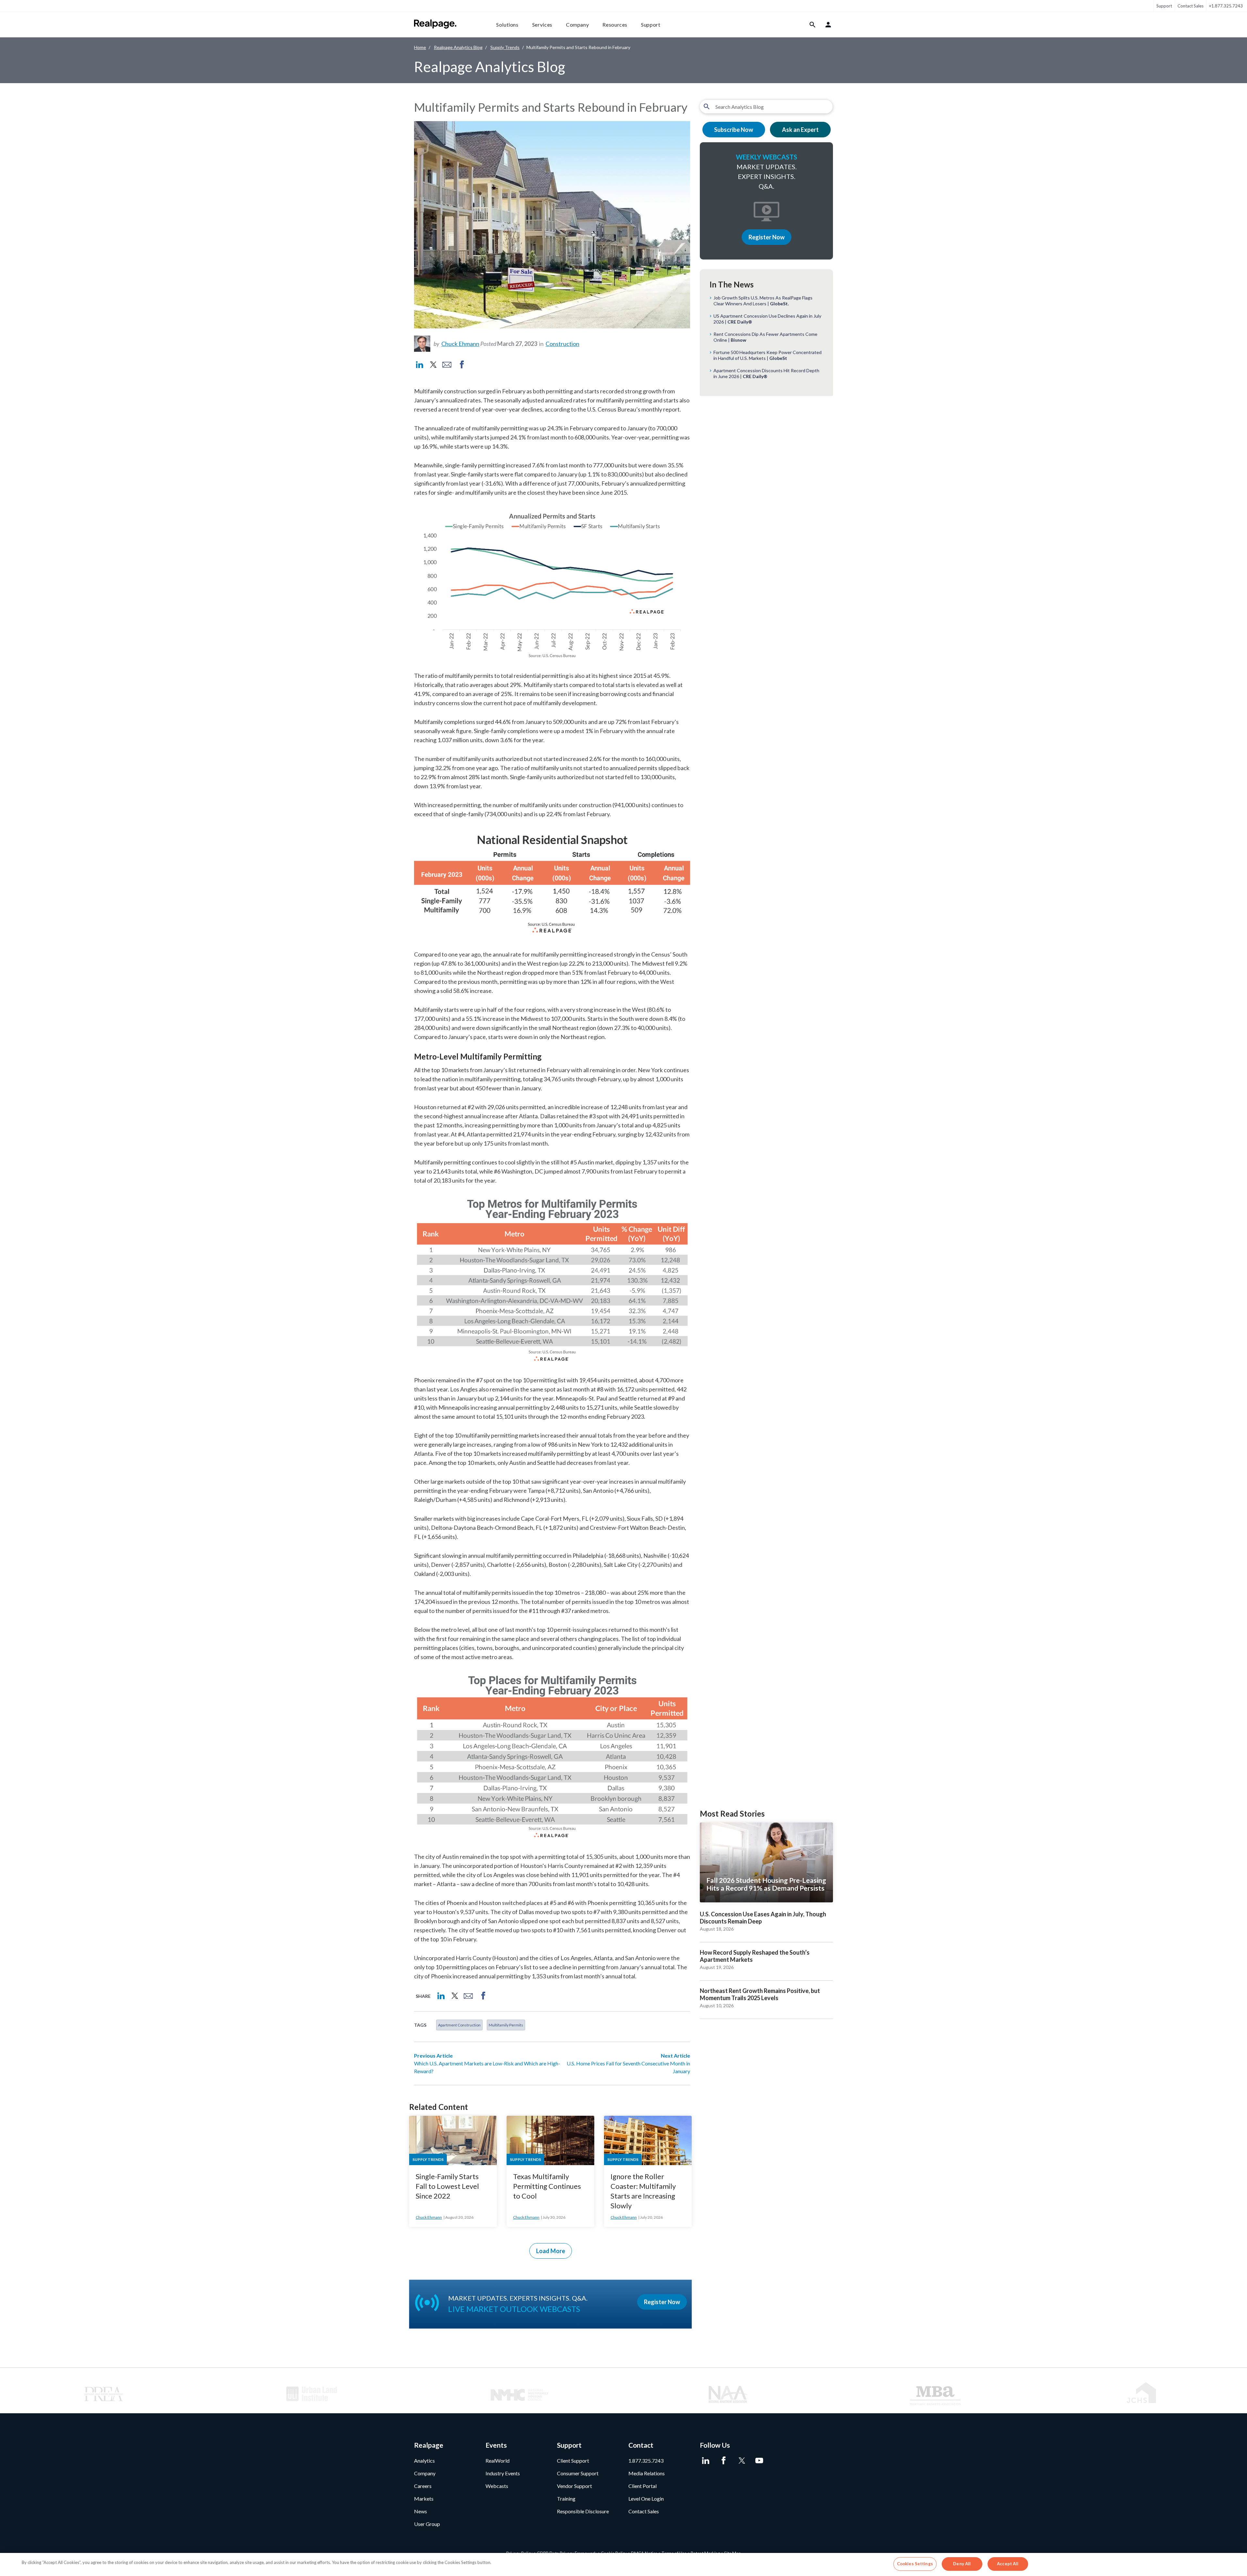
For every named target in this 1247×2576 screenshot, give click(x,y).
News (421, 2511)
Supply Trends (505, 47)
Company (577, 25)
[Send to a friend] (447, 365)
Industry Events (503, 2473)
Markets (424, 2499)
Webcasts (497, 2486)
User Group (427, 2524)
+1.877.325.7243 (1226, 6)
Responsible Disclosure (583, 2511)
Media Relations (647, 2473)
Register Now (767, 237)
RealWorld (498, 2461)
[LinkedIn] (705, 2461)
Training (566, 2499)
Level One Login (646, 2499)
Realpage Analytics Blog (458, 47)
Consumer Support (578, 2473)
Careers (423, 2486)
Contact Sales (1190, 6)
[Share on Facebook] (462, 365)
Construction (562, 344)
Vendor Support (574, 2486)
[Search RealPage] (813, 25)
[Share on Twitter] (433, 365)
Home (420, 47)
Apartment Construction (459, 2025)
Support (1164, 6)
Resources (615, 25)
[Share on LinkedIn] (420, 365)
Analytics (424, 2461)
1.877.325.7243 (646, 2461)
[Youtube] (759, 2461)
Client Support (573, 2461)
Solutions (507, 25)
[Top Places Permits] (552, 1756)
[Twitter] (741, 2461)
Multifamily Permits (506, 2025)
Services (542, 25)
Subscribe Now (734, 130)
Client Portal (642, 2486)
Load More (551, 2251)
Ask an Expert (800, 130)
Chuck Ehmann (460, 344)
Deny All (962, 2564)
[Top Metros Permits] (552, 1279)
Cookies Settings (915, 2564)
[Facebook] (723, 2461)
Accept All (1008, 2564)
